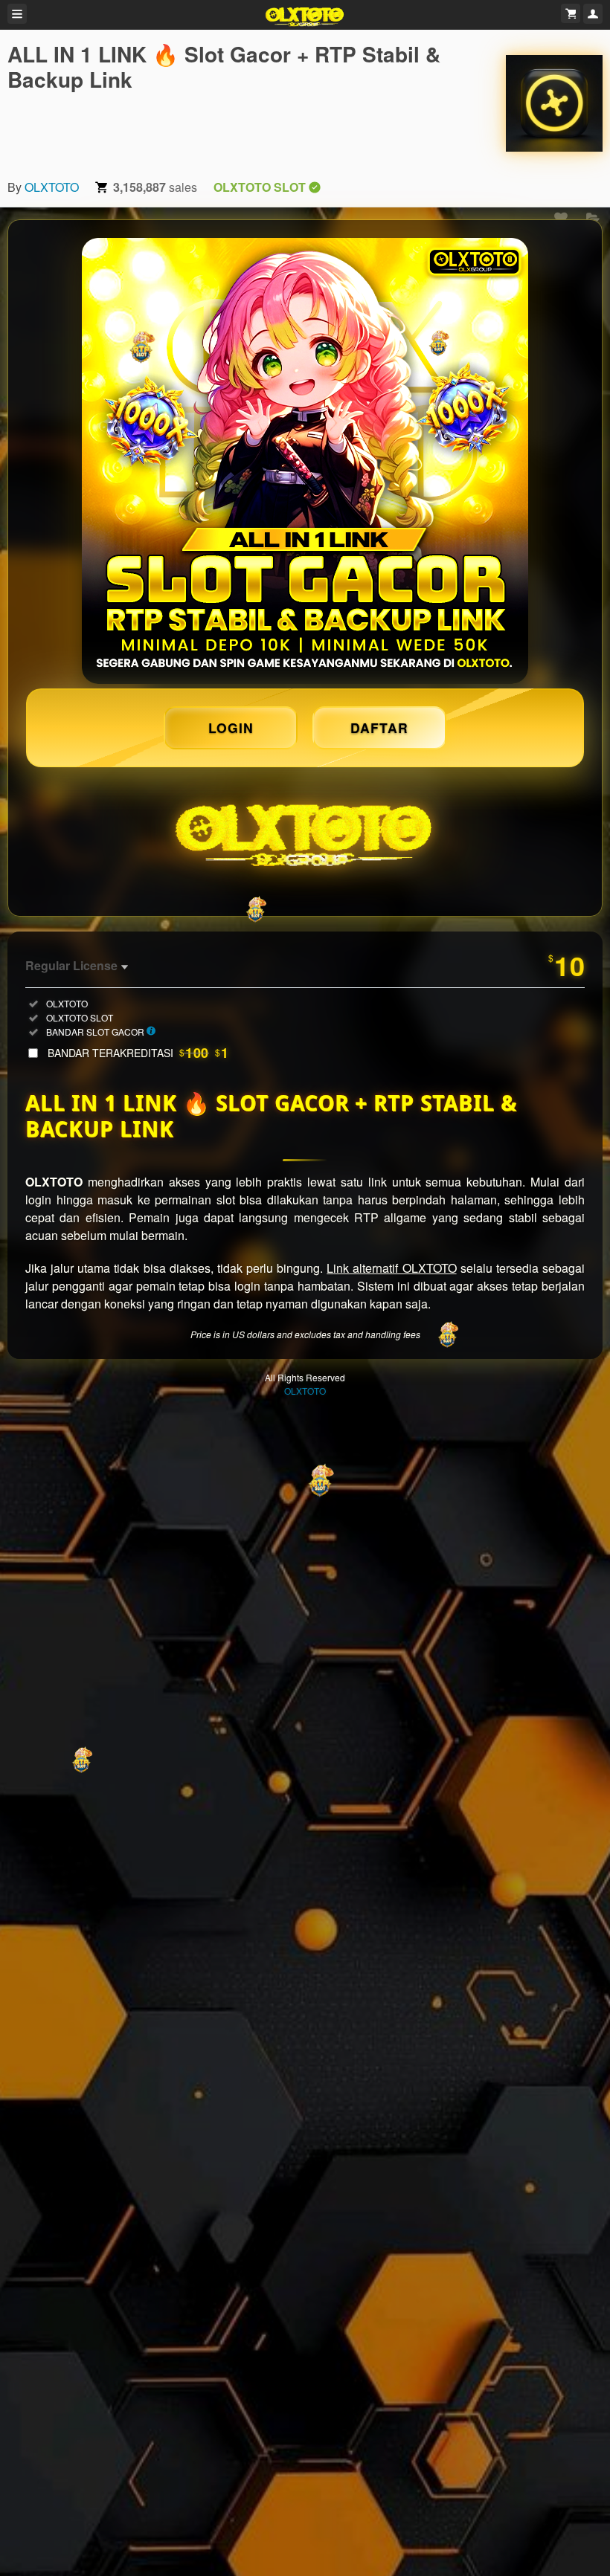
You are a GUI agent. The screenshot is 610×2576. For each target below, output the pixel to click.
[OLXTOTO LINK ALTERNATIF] (305, 461)
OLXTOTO (52, 187)
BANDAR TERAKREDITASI (138, 1053)
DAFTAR (379, 727)
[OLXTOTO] (554, 103)
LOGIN (231, 727)
